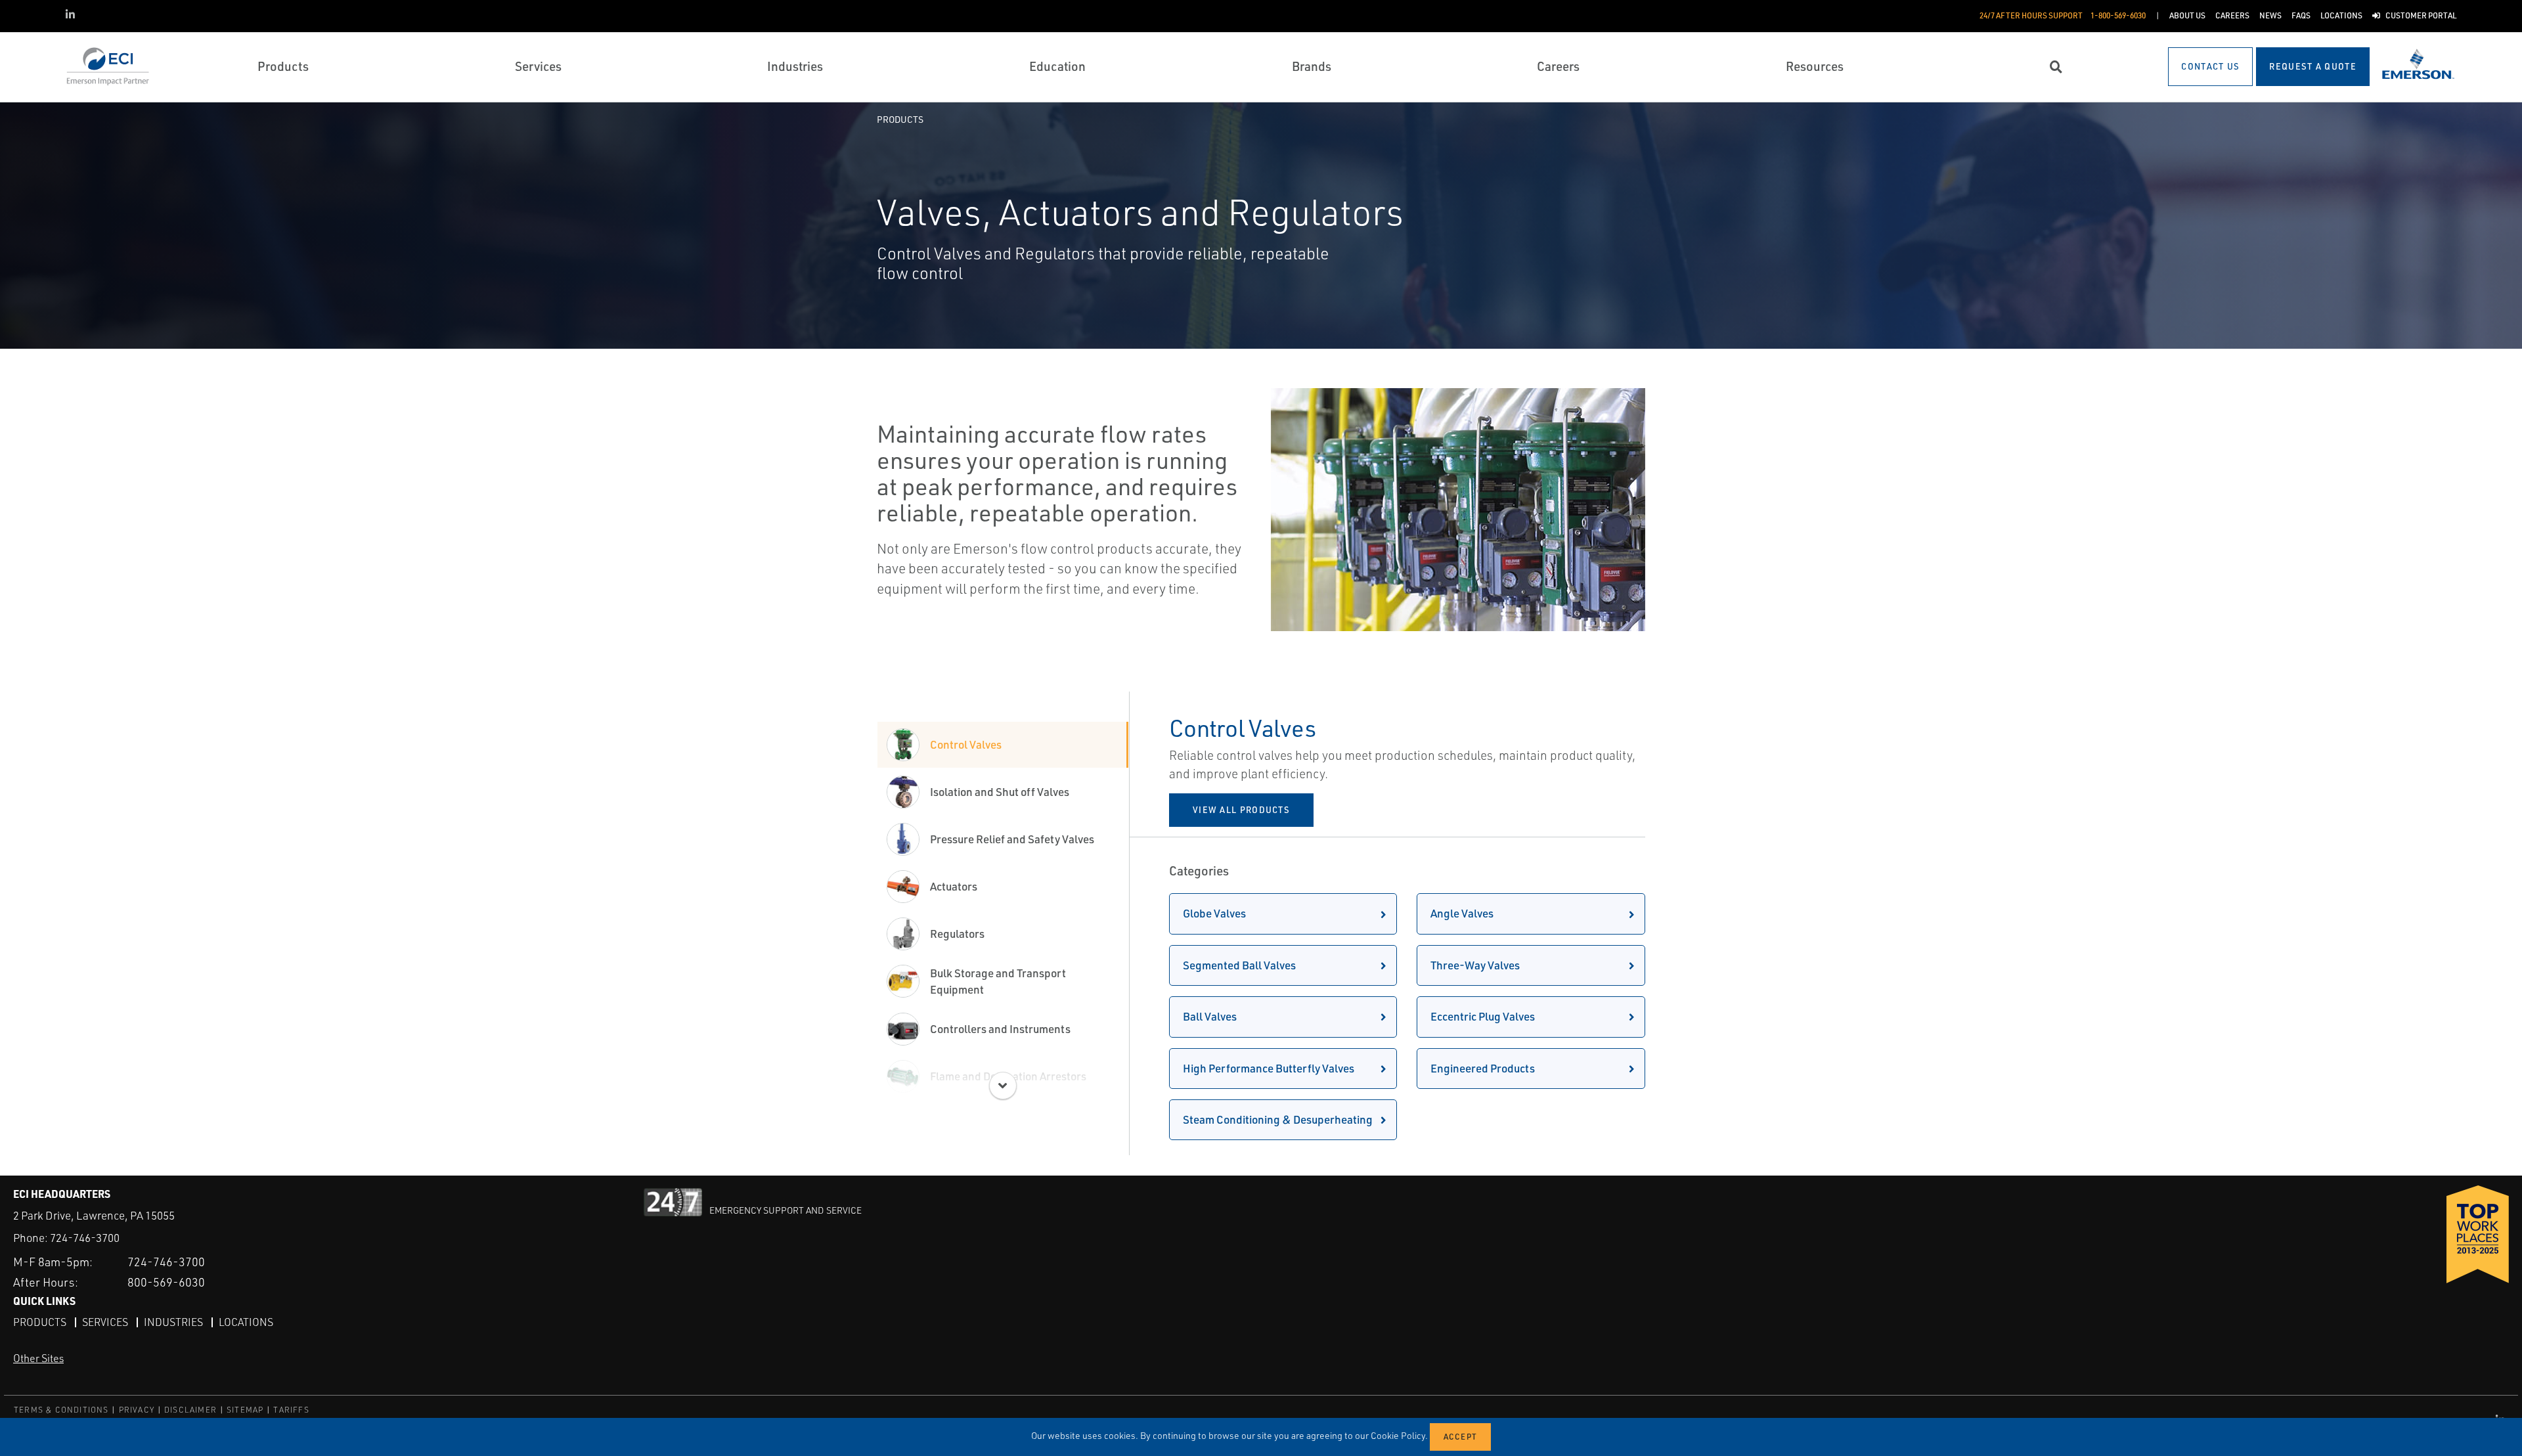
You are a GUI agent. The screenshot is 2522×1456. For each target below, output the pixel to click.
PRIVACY (137, 1410)
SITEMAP (245, 1410)
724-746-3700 (85, 1238)
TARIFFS (291, 1410)
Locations (246, 1322)
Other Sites (38, 1358)
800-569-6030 (166, 1282)
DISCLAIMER (190, 1410)
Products (900, 119)
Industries (173, 1322)
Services (105, 1322)
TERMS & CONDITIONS (61, 1410)
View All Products (1241, 810)
